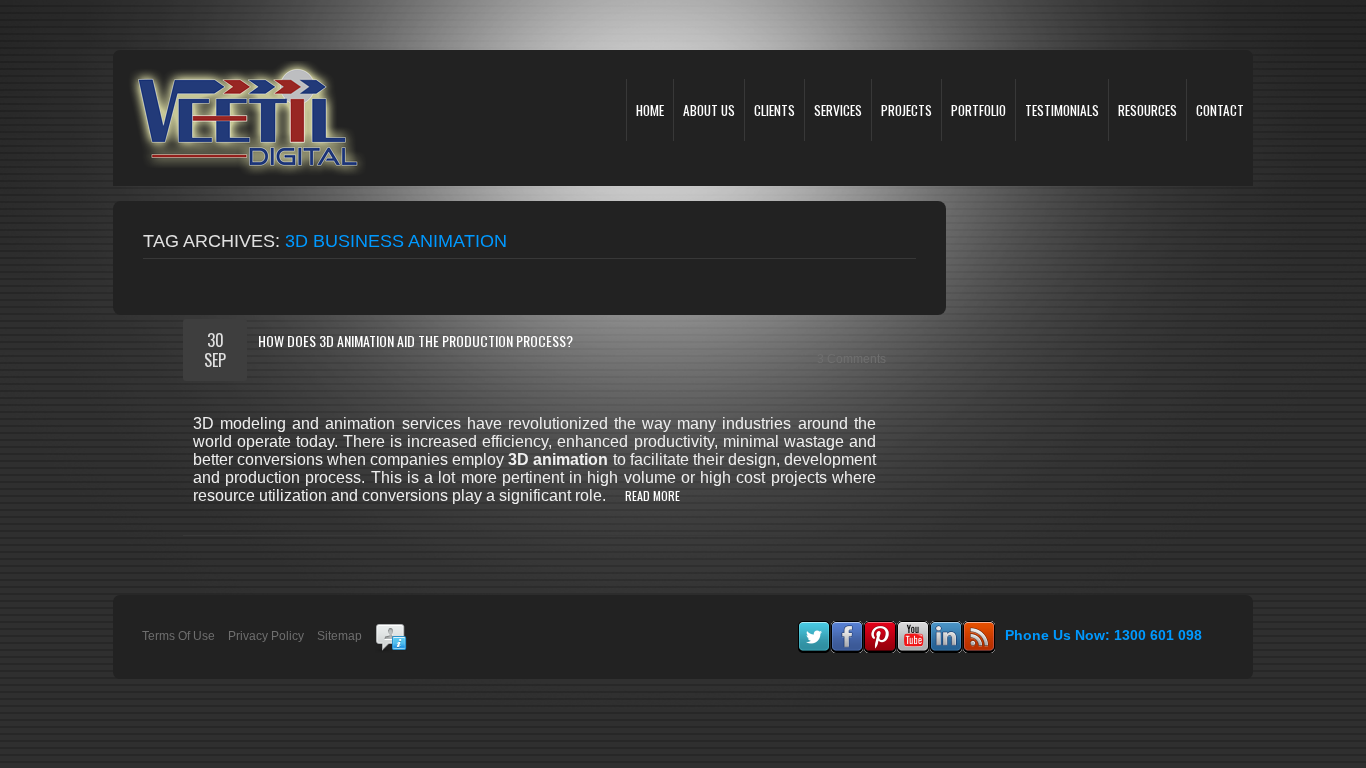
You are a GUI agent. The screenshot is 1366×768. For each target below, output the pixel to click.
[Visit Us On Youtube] (912, 630)
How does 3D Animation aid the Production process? (415, 340)
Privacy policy (266, 636)
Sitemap (339, 636)
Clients (774, 110)
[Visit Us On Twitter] (813, 630)
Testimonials (1062, 110)
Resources (1147, 110)
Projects (906, 110)
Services (838, 110)
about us (709, 110)
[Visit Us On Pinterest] (879, 630)
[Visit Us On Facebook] (846, 630)
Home (650, 110)
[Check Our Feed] (978, 630)
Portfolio (978, 110)
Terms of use (178, 636)
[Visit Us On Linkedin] (945, 630)
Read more (652, 495)
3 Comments (851, 359)
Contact (1220, 110)
